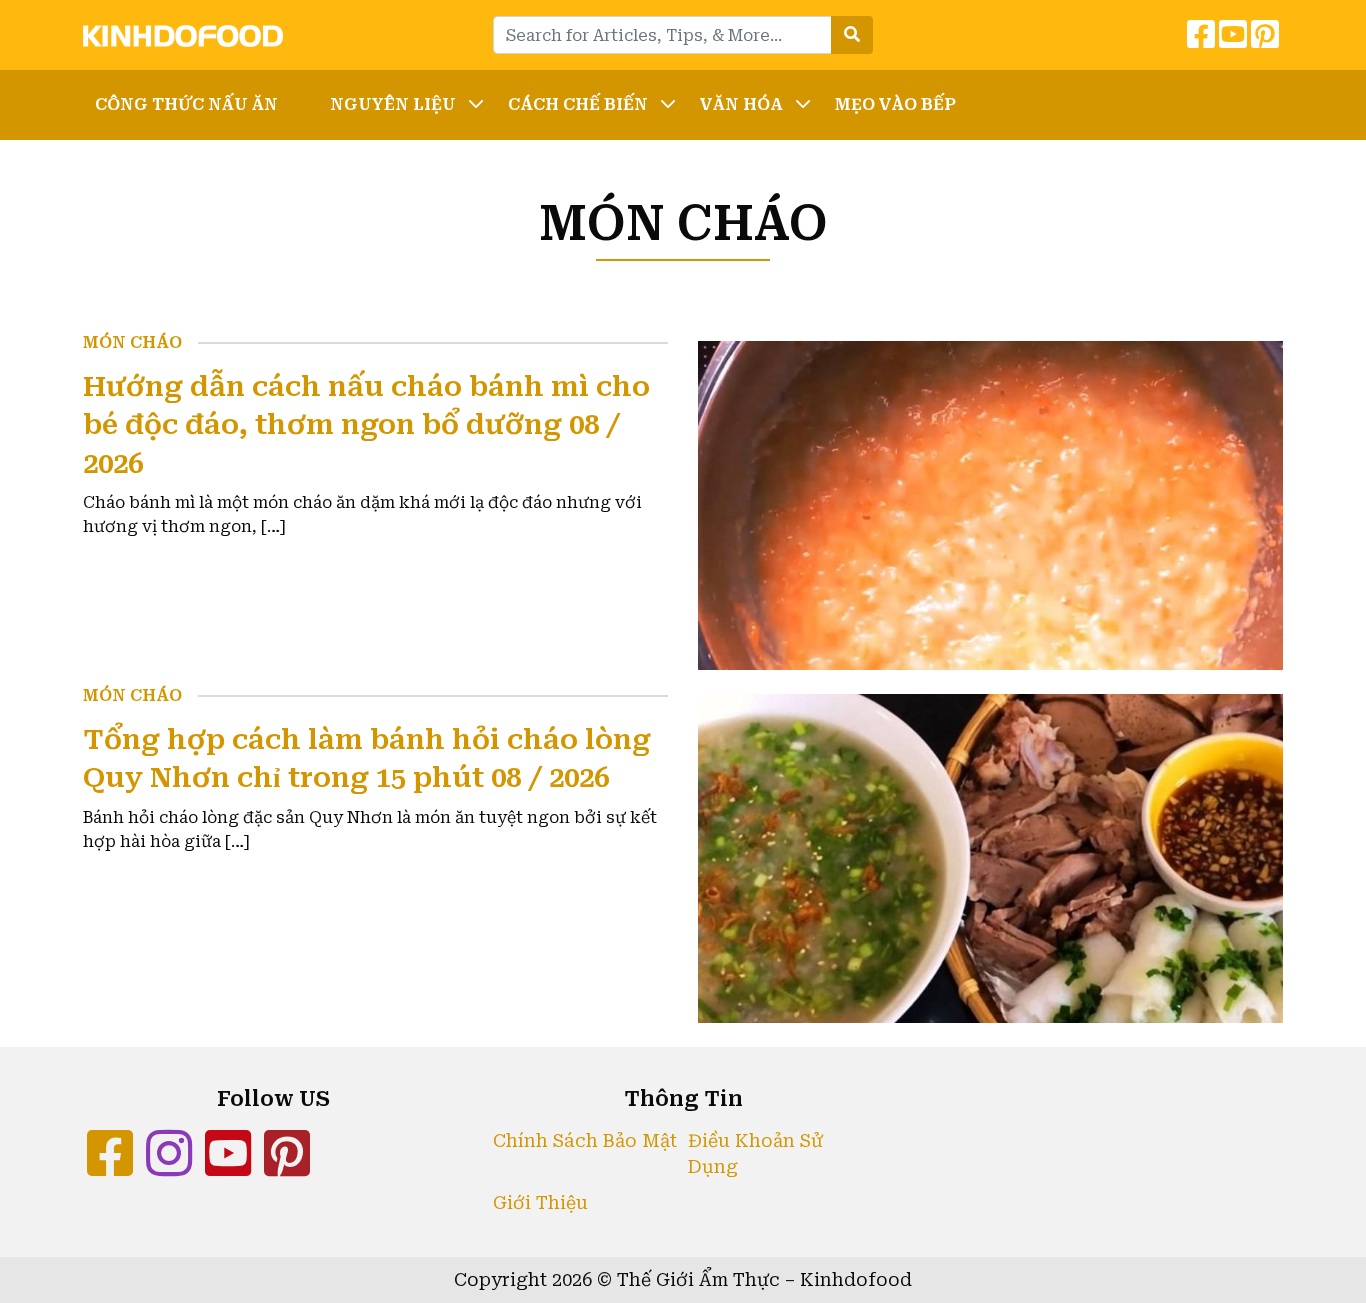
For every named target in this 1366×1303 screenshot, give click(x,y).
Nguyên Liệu (393, 104)
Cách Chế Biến (578, 104)
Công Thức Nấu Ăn (186, 104)
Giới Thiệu (540, 1203)
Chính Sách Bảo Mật (585, 1141)
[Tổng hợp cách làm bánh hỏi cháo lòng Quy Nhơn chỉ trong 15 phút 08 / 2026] (990, 856)
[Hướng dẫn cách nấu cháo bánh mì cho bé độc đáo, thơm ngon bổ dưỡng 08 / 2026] (990, 503)
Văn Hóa (741, 104)
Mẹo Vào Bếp (895, 104)
